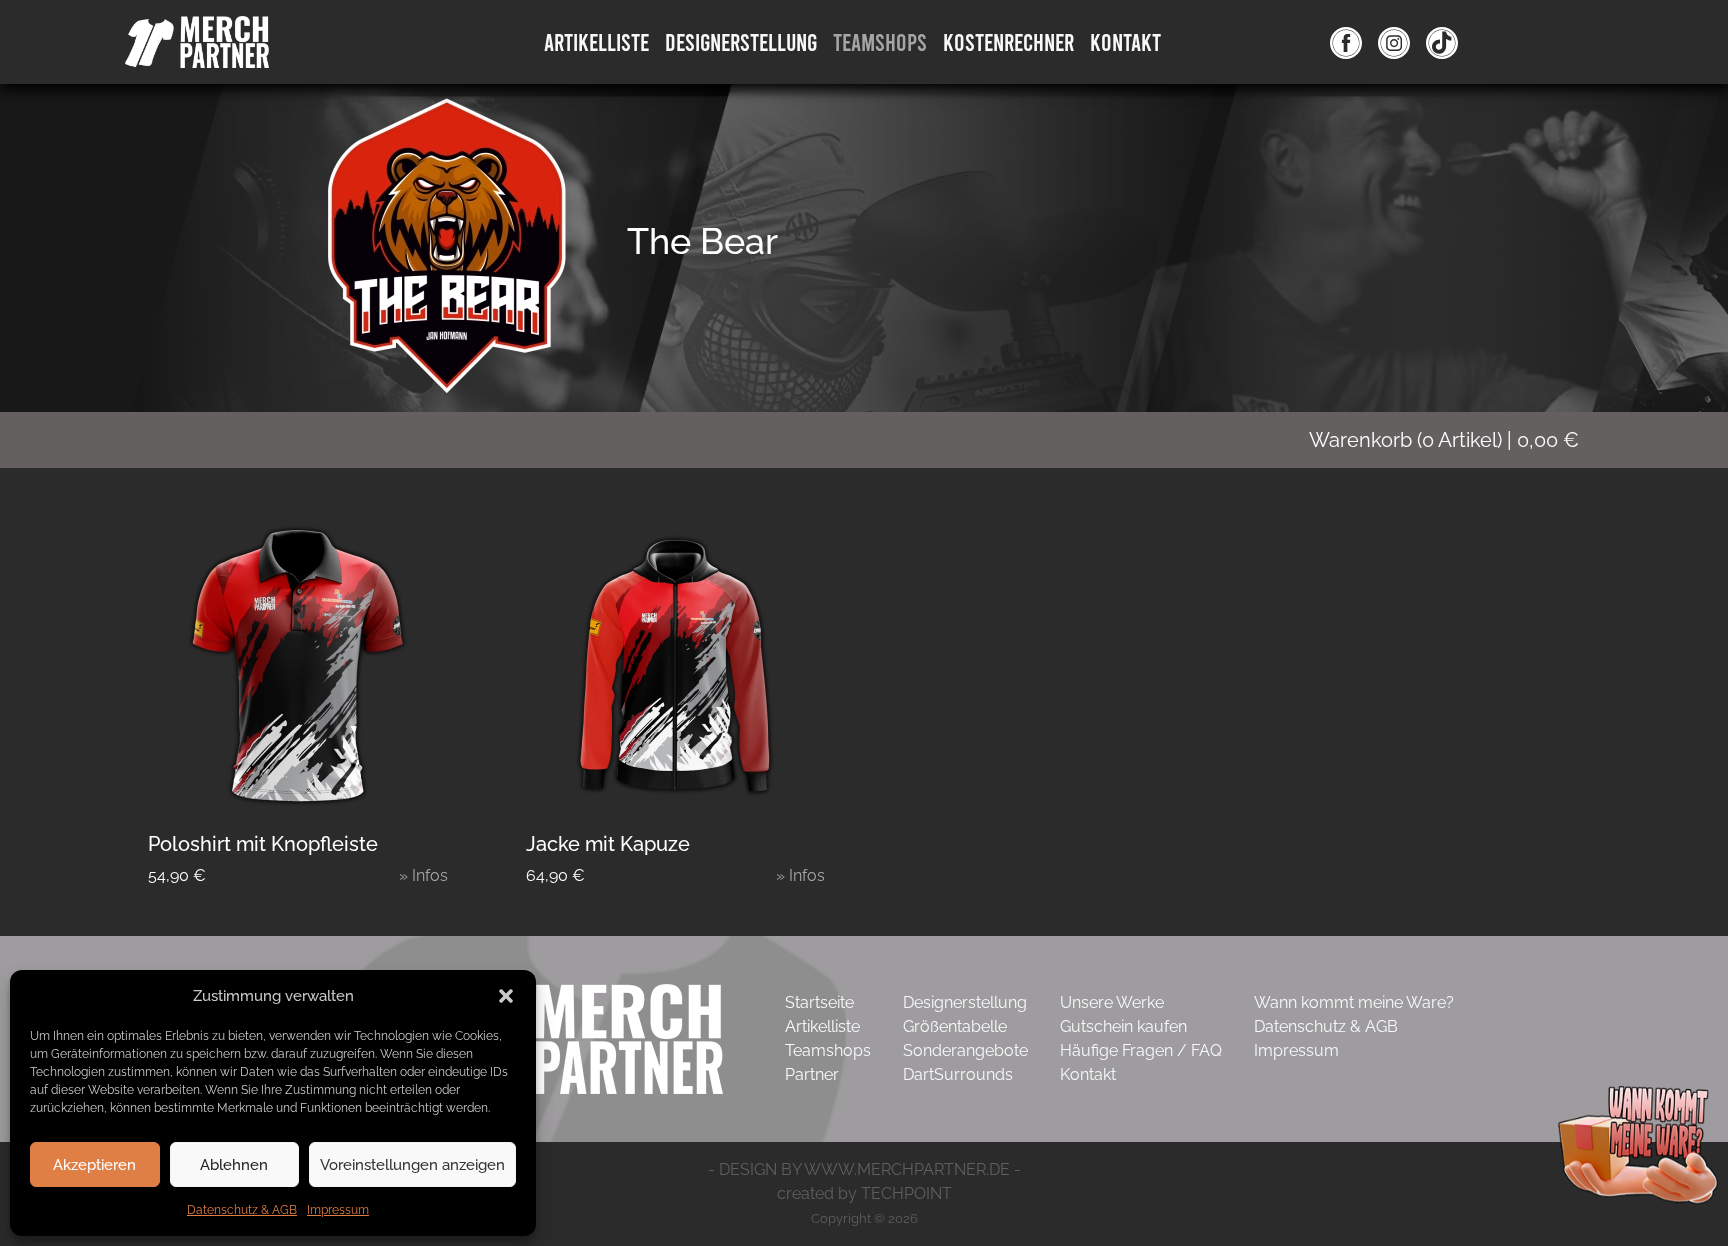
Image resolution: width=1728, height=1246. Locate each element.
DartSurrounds (958, 1074)
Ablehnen (234, 1165)
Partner (812, 1074)
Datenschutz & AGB (242, 1210)
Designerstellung (965, 1002)
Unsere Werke (1112, 1002)
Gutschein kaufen (1123, 1026)
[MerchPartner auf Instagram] (1394, 42)
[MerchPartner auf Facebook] (1346, 42)
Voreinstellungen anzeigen (412, 1165)
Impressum (338, 1210)
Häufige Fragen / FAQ (1141, 1050)
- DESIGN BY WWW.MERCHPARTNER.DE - (864, 1169)
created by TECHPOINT (864, 1193)
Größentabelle (955, 1026)
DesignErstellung (741, 41)
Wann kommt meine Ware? (1354, 1002)
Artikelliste (596, 41)
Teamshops (880, 41)
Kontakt (1125, 41)
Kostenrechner (1008, 41)
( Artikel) (1444, 440)
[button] (506, 996)
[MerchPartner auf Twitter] (1442, 42)
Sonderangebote (965, 1050)
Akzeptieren (94, 1165)
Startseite (819, 1002)
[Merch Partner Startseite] (570, 1037)
